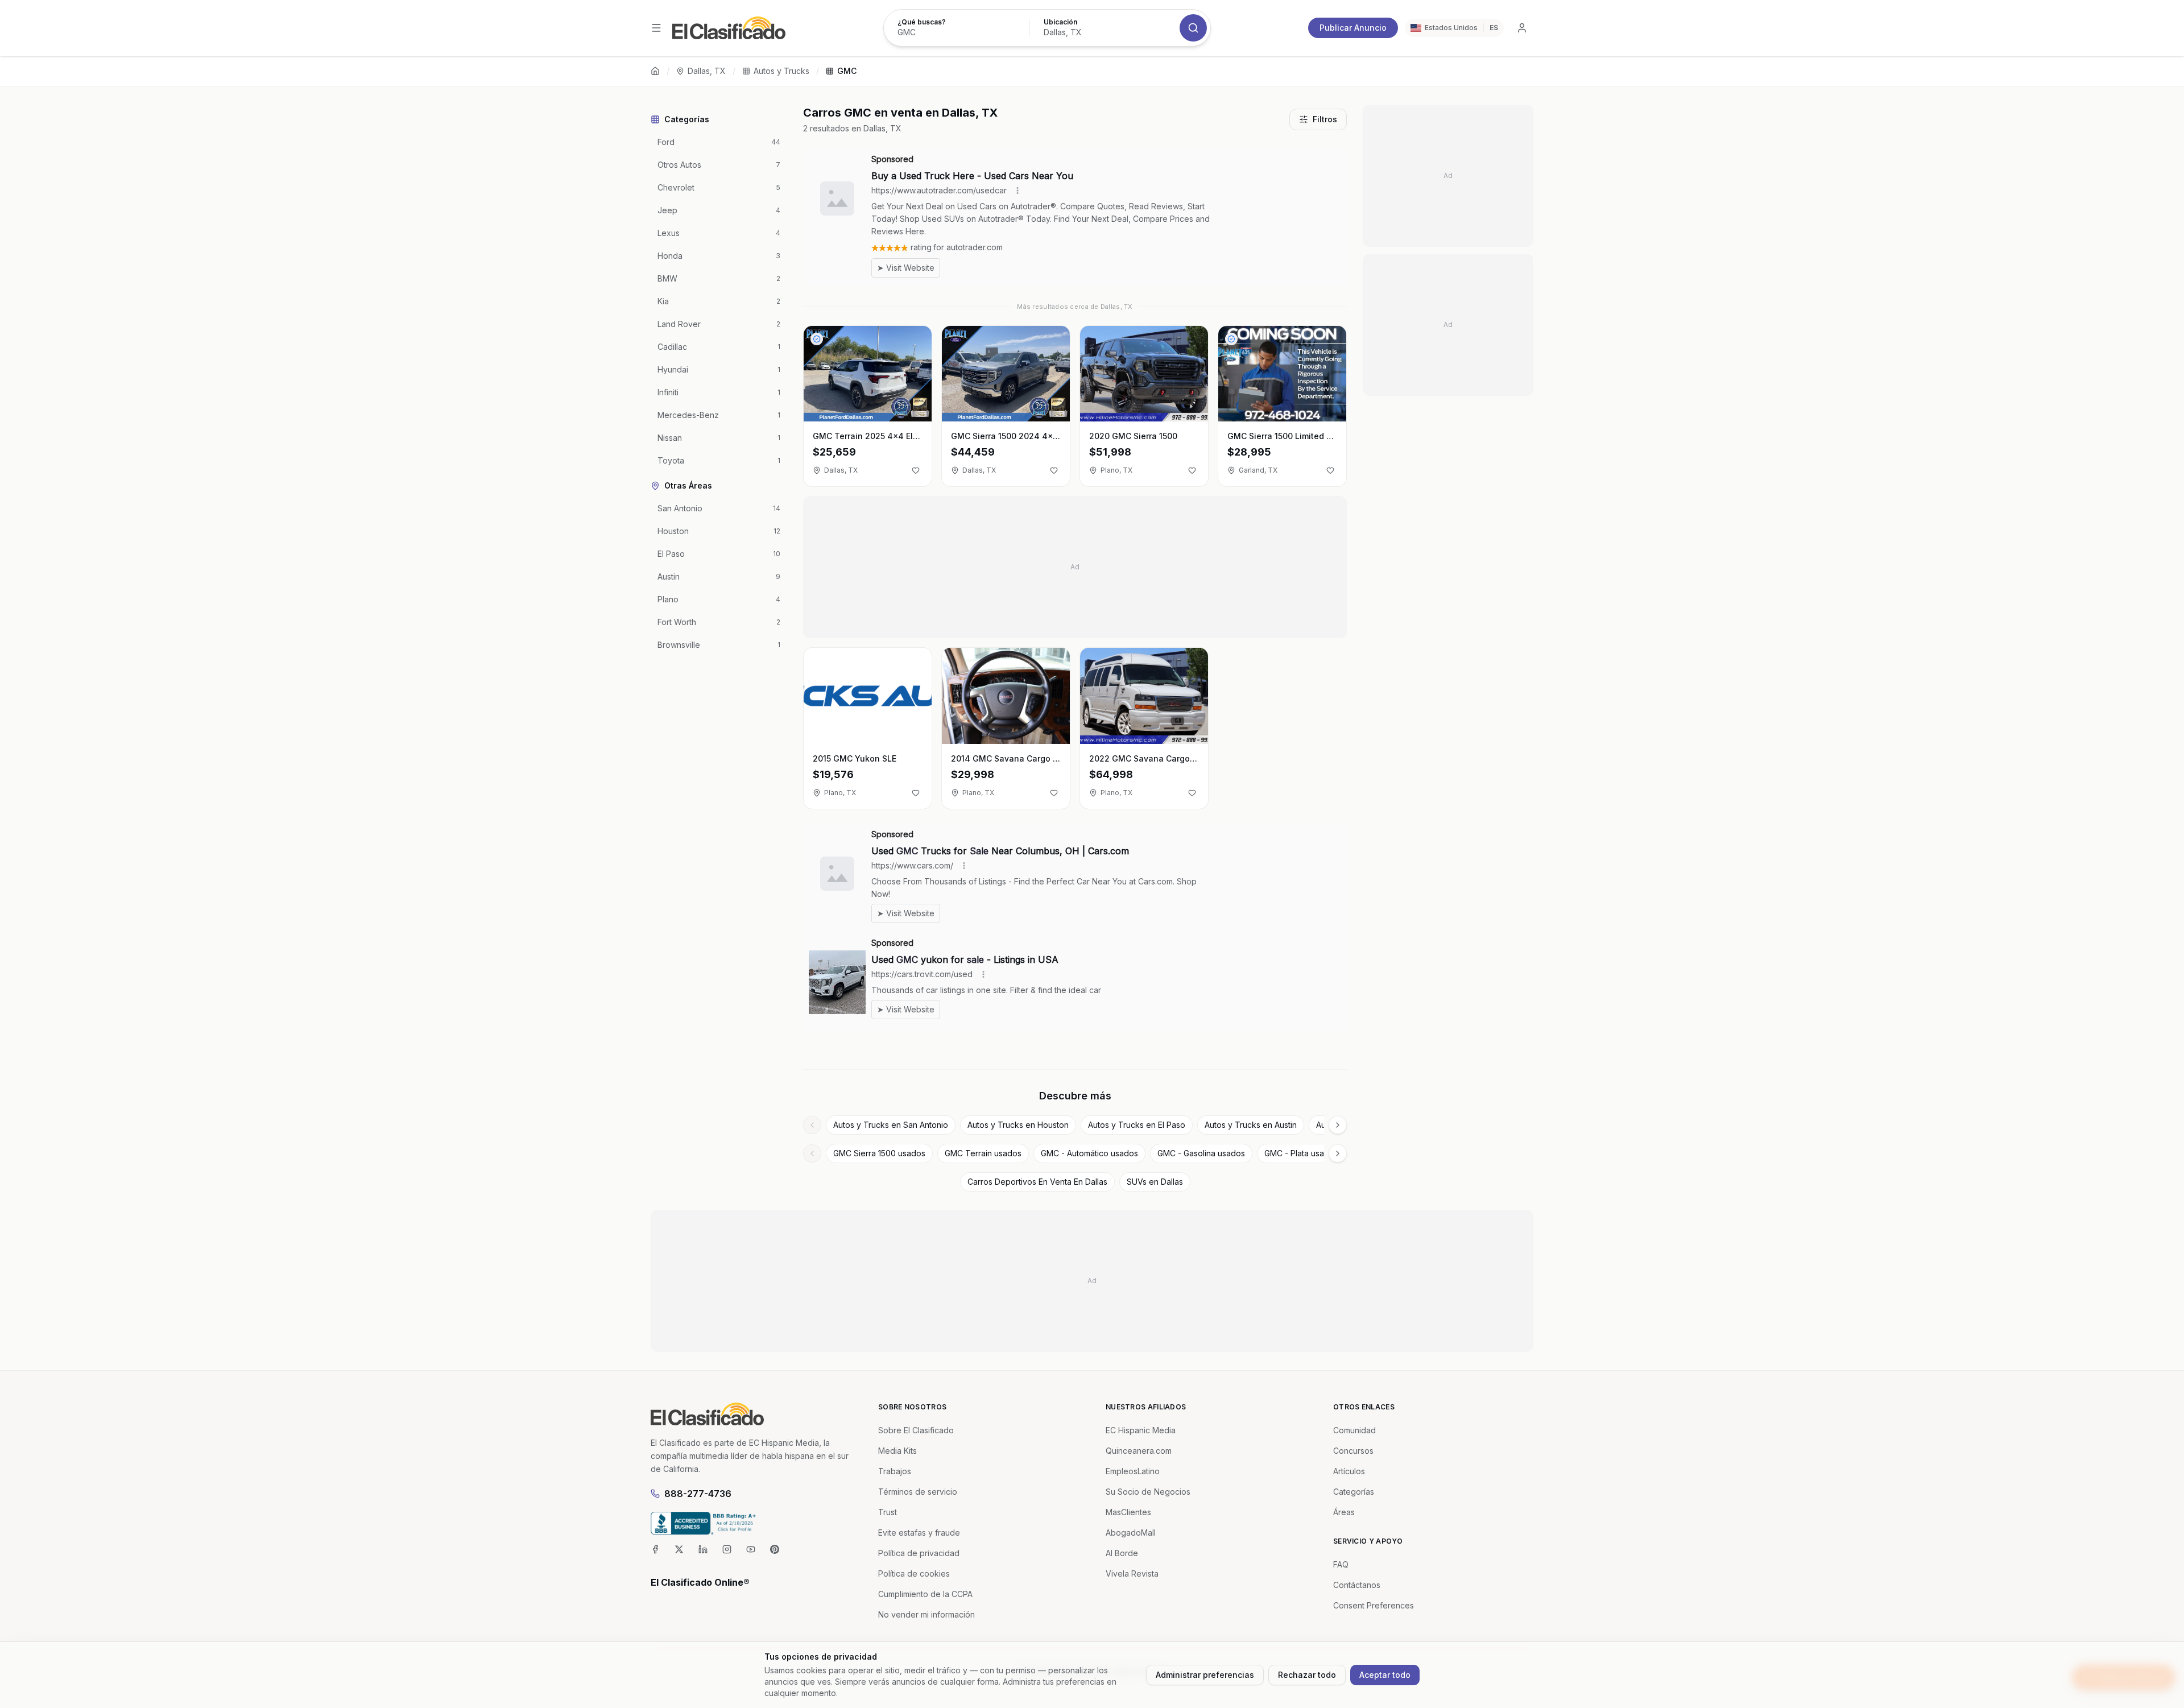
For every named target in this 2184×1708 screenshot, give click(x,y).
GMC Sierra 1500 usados (879, 1153)
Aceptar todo (1385, 1675)
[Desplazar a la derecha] (1338, 1125)
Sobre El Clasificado (916, 1430)
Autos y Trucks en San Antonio (891, 1125)
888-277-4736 (698, 1494)
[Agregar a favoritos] (916, 470)
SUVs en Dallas (1155, 1182)
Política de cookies (914, 1573)
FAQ (1341, 1564)
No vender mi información (926, 1614)
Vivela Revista (1132, 1573)
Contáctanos (1357, 1585)
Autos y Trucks (781, 71)
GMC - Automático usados (1089, 1153)
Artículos (1349, 1471)
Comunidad (1354, 1430)
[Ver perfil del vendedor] (817, 339)
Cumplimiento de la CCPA (925, 1594)
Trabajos (895, 1471)
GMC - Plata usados (1301, 1153)
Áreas (1344, 1512)
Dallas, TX (707, 71)
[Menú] (656, 28)
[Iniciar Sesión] (1522, 28)
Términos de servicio (918, 1492)
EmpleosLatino (1133, 1471)
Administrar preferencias (1205, 1675)
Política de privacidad (919, 1553)
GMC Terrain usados (983, 1153)
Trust (888, 1512)
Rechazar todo (1307, 1675)
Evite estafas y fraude (919, 1533)
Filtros (1325, 119)
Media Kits (897, 1451)
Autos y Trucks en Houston (1018, 1125)
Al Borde (1122, 1553)
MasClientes (1128, 1512)
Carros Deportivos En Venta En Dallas (1037, 1182)
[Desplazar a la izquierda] (812, 1125)
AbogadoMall (1131, 1533)
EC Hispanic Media (1141, 1430)
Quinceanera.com (1139, 1451)
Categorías (1354, 1492)
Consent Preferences (1374, 1605)
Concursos (1353, 1451)
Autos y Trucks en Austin (1251, 1125)
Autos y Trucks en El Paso (1137, 1125)
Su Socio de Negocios (1148, 1492)
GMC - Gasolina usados (1201, 1153)
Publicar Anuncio (1353, 28)
